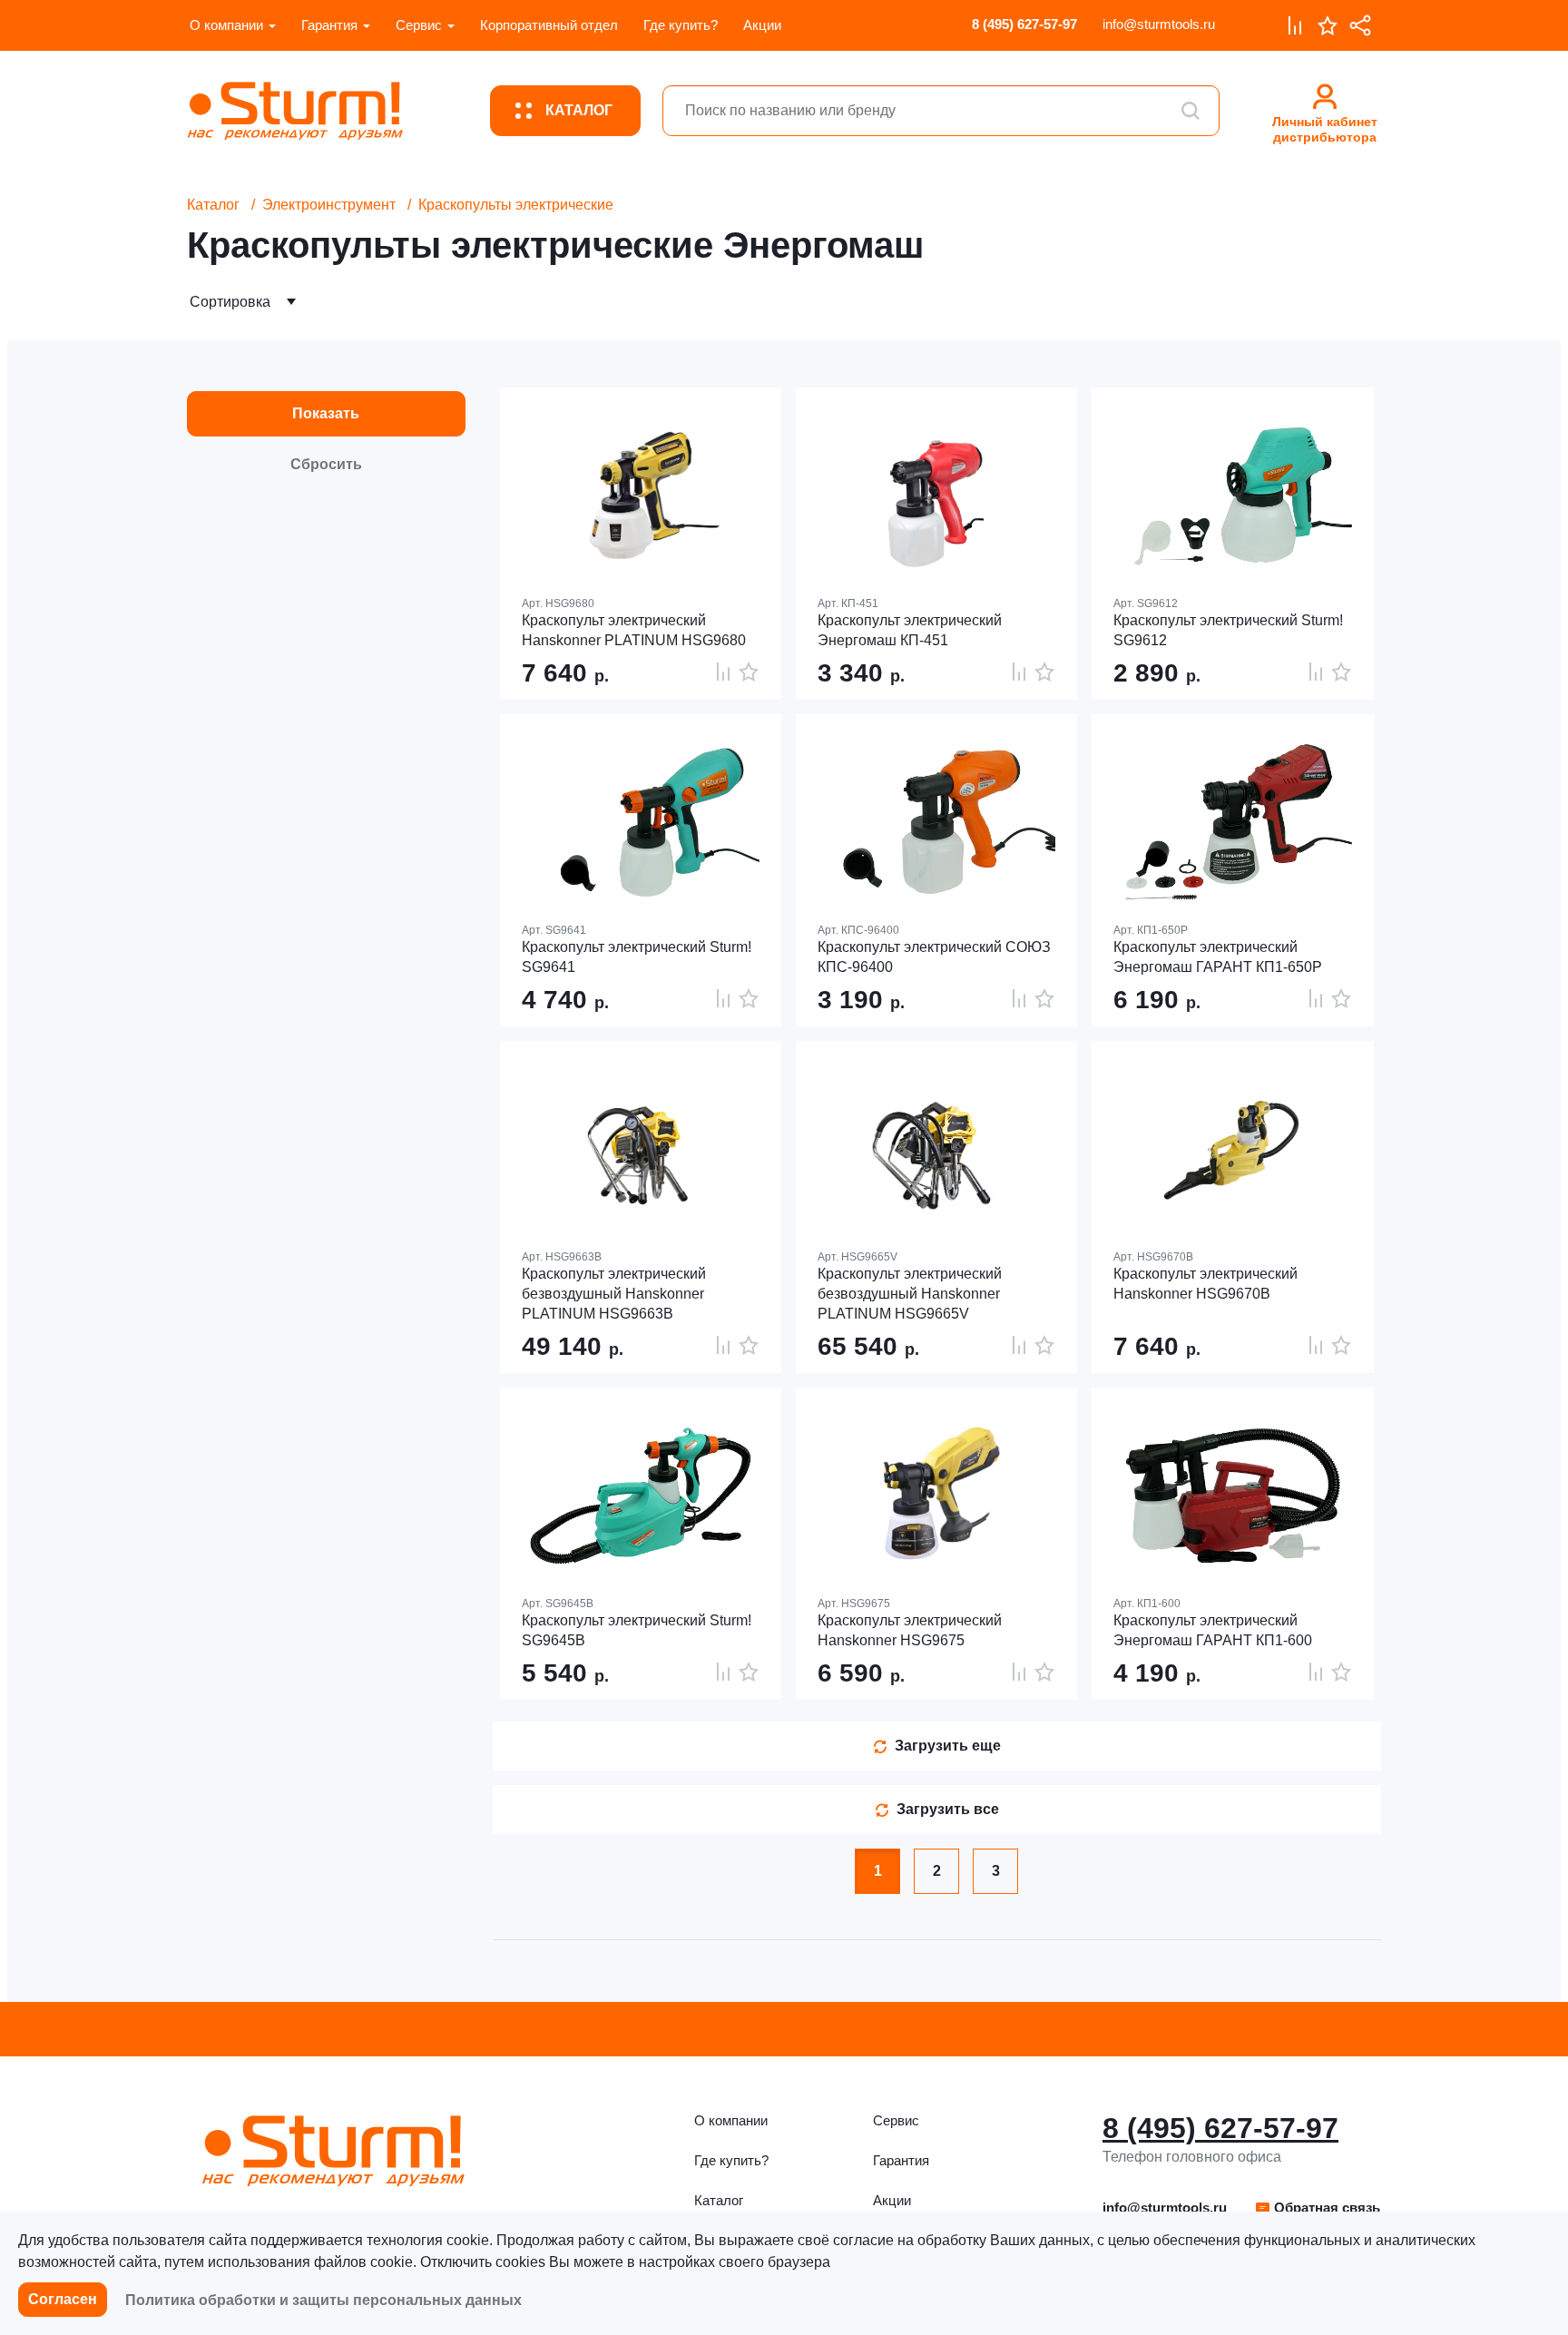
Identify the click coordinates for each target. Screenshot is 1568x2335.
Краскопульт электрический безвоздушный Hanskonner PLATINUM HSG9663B (614, 1294)
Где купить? (681, 25)
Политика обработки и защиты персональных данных (323, 2300)
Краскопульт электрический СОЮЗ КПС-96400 (934, 957)
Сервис (419, 25)
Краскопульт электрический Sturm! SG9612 (1228, 630)
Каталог (213, 205)
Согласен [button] (63, 2299)
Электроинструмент (329, 205)
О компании (226, 25)
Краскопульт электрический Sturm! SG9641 (637, 957)
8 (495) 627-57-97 (1024, 24)
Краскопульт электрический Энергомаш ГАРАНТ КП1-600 (1213, 1630)
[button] (1317, 2208)
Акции (762, 25)
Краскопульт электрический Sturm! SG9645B (637, 1630)
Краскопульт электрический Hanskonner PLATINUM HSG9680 (634, 630)
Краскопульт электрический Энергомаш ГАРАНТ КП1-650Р (1218, 957)
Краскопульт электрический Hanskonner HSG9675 (910, 1630)
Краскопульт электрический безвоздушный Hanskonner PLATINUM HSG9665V (910, 1294)
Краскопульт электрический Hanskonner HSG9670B (1205, 1284)
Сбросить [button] (326, 464)
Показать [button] (326, 413)
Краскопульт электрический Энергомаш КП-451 (910, 630)
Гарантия (329, 25)
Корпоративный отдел (549, 25)
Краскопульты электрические (516, 205)
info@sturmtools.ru (1159, 24)
